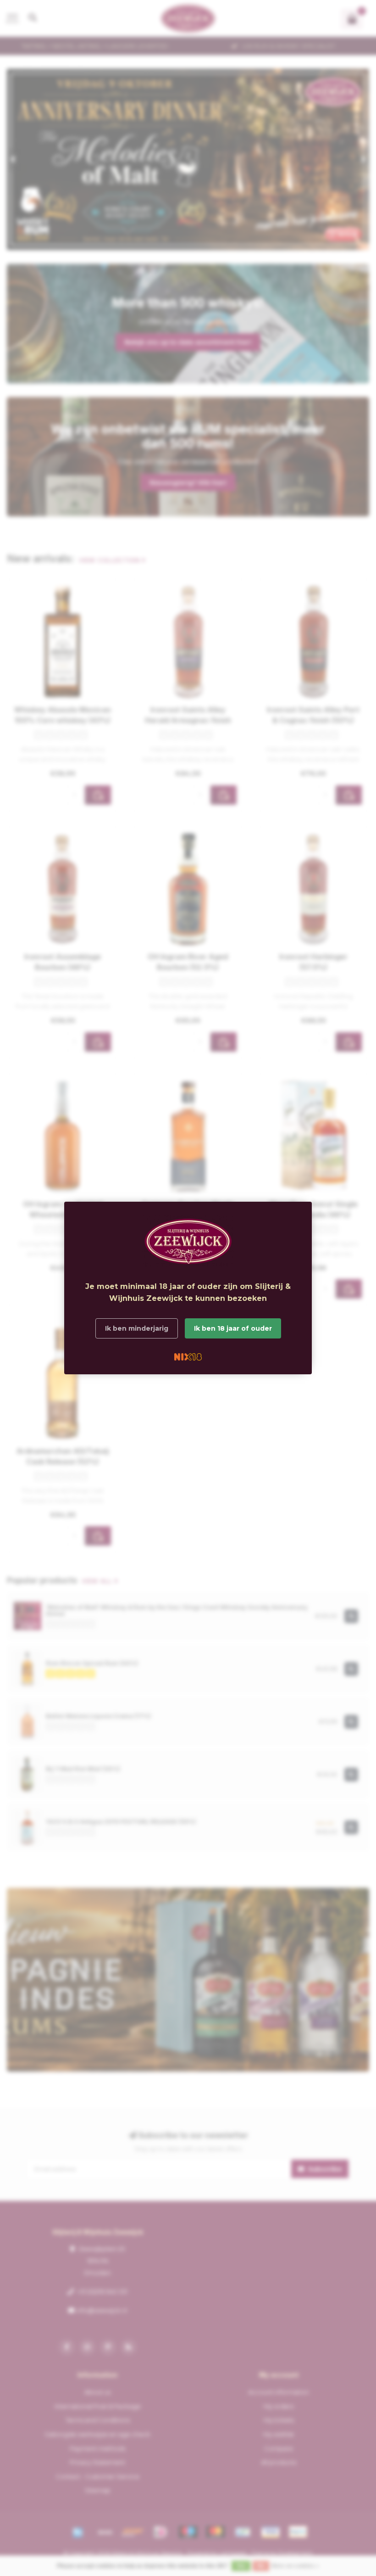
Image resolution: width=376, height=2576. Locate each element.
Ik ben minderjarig (137, 1328)
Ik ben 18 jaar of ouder (233, 1328)
